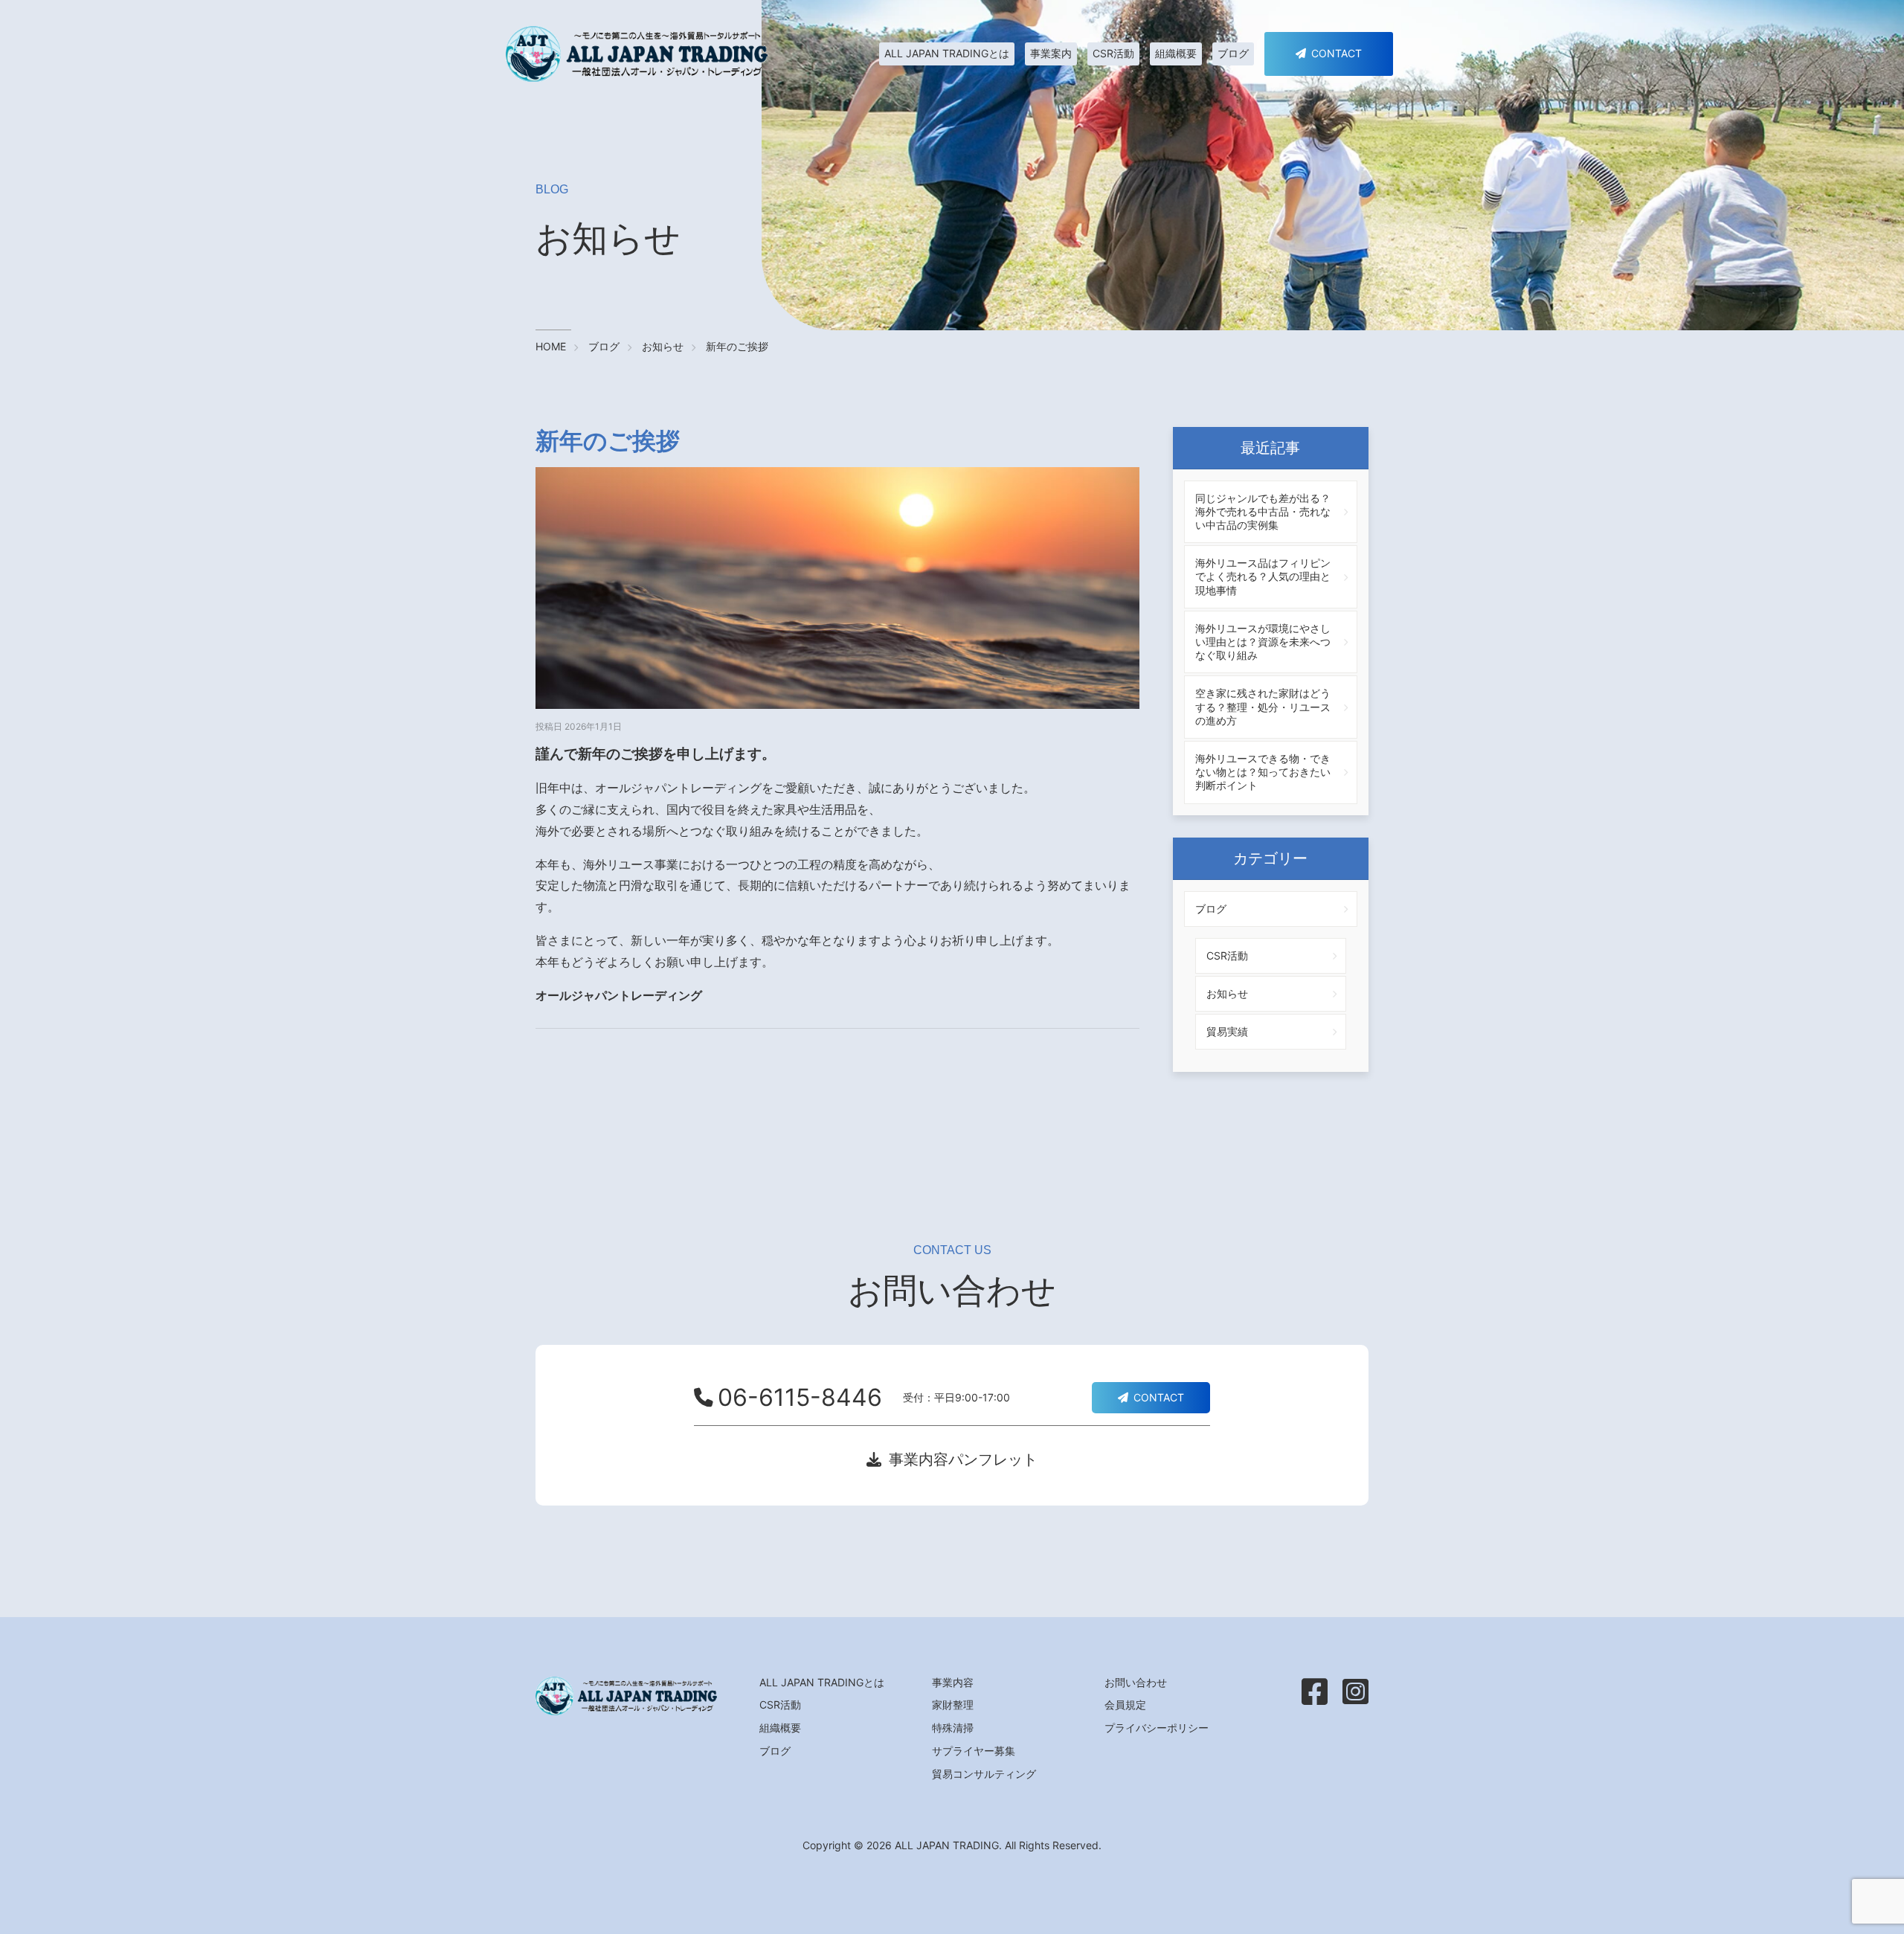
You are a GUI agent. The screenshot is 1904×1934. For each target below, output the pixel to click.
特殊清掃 (953, 1728)
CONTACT (1337, 53)
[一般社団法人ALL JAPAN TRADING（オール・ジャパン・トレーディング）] (637, 54)
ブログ (1233, 53)
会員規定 (1125, 1705)
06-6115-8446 (800, 1398)
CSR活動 (1113, 53)
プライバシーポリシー (1157, 1728)
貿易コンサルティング (984, 1774)
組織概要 (1176, 53)
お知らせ (1227, 993)
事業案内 (1051, 53)
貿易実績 (1227, 1031)
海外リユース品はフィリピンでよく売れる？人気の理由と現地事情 (1263, 576)
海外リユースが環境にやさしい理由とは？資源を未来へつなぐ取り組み (1263, 642)
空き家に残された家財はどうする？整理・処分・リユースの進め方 (1263, 706)
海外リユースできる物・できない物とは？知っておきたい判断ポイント (1263, 772)
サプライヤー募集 (974, 1751)
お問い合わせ (1136, 1683)
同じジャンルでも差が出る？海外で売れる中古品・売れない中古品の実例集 (1263, 511)
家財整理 (953, 1705)
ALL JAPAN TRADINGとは (947, 53)
